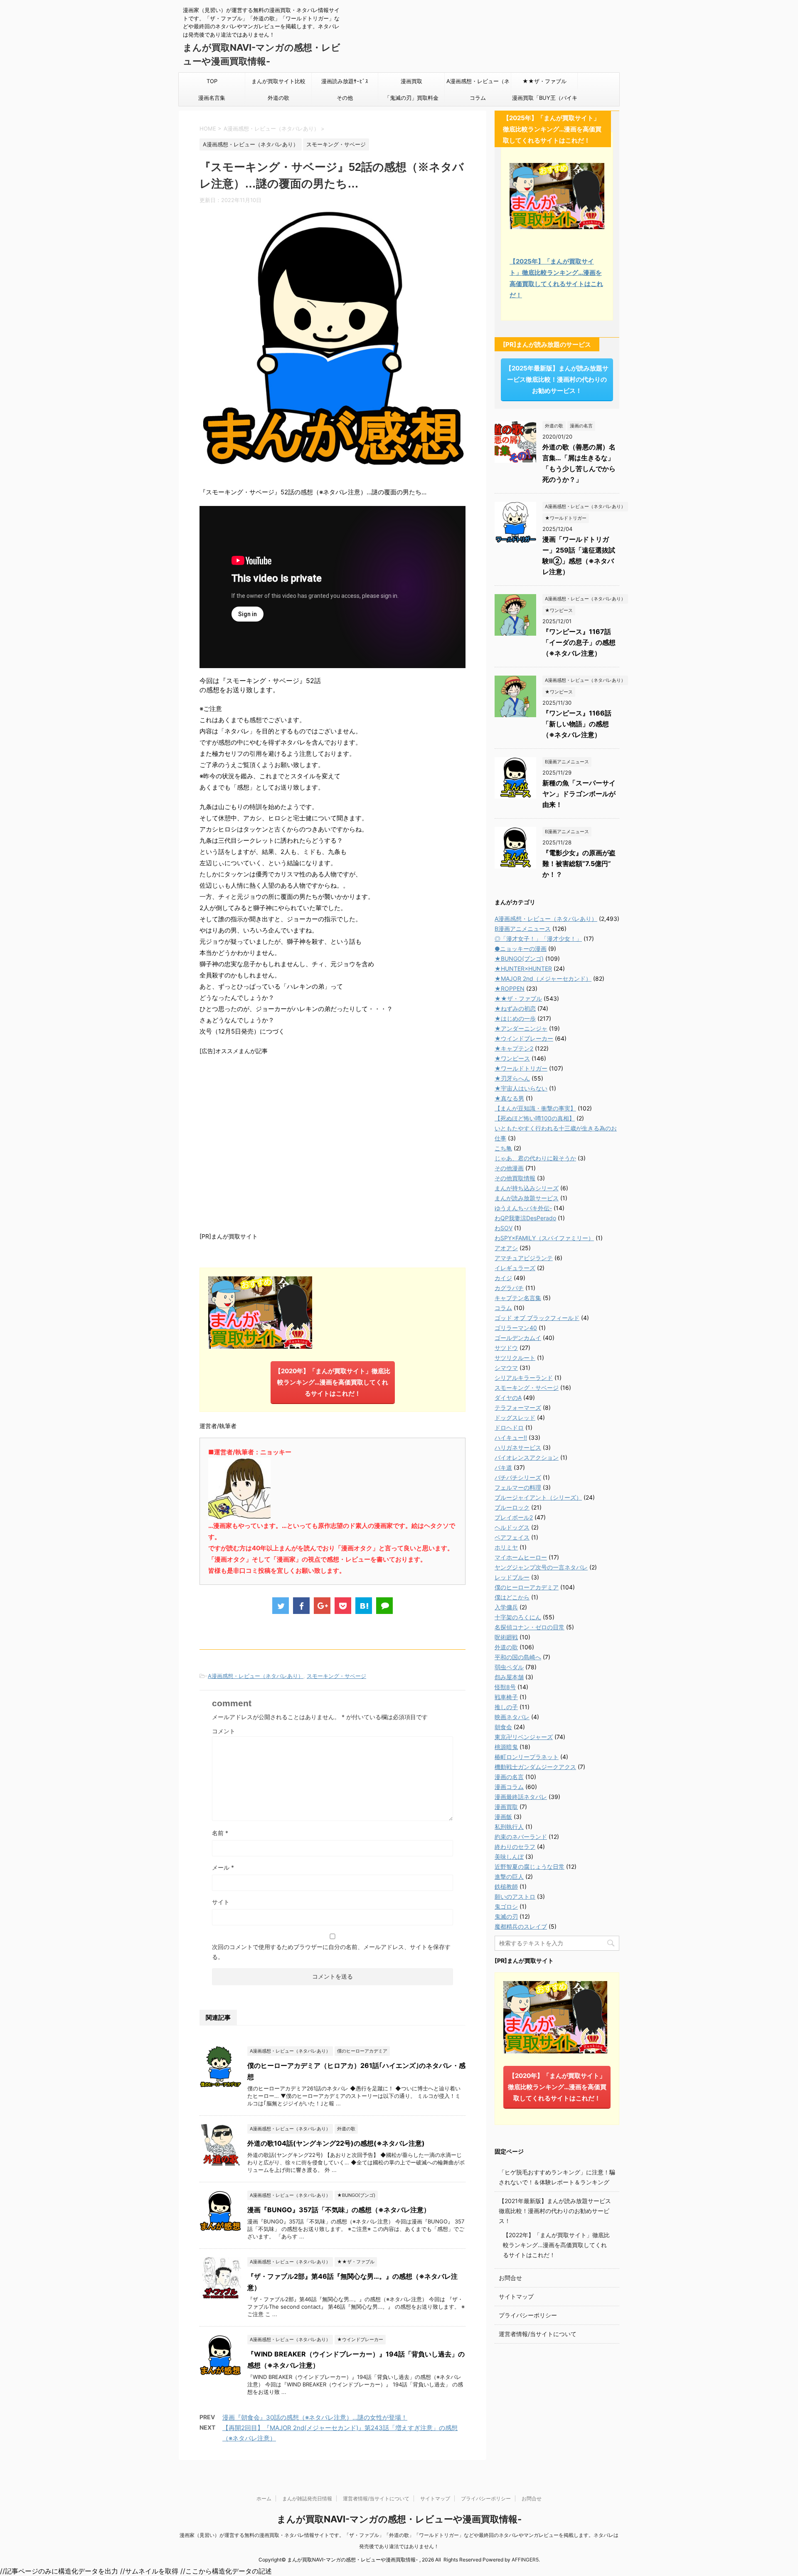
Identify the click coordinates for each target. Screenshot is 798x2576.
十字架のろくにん (518, 1617)
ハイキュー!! (511, 1437)
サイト (221, 1902)
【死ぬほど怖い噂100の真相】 (535, 1118)
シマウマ (506, 1368)
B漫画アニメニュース (523, 929)
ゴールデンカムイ (518, 1338)
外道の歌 (278, 98)
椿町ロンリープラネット (527, 1757)
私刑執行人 (509, 1827)
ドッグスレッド (515, 1418)
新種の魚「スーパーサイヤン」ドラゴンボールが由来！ (579, 794)
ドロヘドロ (509, 1427)
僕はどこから (512, 1597)
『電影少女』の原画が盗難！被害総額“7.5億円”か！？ (579, 864)
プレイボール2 (514, 1517)
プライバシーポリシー (528, 2315)
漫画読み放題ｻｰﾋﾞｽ (345, 81)
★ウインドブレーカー (524, 1038)
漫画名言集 (212, 98)
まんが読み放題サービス (527, 1198)
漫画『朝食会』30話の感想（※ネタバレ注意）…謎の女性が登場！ (315, 2417)
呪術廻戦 (506, 1637)
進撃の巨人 (509, 1876)
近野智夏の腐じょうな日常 (530, 1867)
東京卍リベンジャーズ (524, 1737)
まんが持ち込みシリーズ (527, 1188)
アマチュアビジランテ (524, 1258)
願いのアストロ (515, 1896)
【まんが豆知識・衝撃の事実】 (535, 1108)
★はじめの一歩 (515, 1018)
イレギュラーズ (515, 1268)
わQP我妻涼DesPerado (525, 1218)
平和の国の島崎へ (518, 1657)
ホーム (264, 2498)
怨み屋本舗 (509, 1677)
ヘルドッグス (512, 1527)
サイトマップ (516, 2296)
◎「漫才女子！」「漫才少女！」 (538, 939)
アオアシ (506, 1248)
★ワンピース (512, 1058)
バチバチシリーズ (518, 1477)
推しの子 (506, 1707)
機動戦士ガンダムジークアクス (535, 1767)
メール (223, 1867)
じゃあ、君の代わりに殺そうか (535, 1158)
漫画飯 (503, 1817)
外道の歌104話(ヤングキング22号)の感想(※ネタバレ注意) (336, 2143)
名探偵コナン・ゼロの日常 (530, 1627)
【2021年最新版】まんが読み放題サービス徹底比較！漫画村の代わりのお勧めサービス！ (555, 2211)
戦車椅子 (506, 1697)
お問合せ (510, 2278)
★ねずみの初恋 (515, 1008)
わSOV (504, 1228)
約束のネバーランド (521, 1837)
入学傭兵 (506, 1607)
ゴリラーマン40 (516, 1328)
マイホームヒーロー (521, 1557)
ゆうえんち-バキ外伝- (523, 1208)
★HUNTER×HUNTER (523, 968)
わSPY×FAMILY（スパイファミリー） (544, 1238)
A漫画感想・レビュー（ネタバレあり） (478, 84)
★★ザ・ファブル (544, 81)
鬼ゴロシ (506, 1906)
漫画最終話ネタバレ (521, 1797)
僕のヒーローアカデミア (527, 1587)
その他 (345, 98)
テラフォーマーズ (518, 1408)
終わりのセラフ (515, 1847)
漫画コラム (509, 1787)
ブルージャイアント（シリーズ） (538, 1497)
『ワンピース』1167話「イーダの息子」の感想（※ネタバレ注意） (579, 642)
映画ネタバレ (512, 1717)
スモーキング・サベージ (336, 1676)
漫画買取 (411, 81)
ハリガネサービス (518, 1447)
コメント (224, 1731)
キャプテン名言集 (518, 1298)
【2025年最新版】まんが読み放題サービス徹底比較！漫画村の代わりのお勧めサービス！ (557, 379)
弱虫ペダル (509, 1667)
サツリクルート (515, 1358)
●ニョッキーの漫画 (521, 949)
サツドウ (506, 1348)
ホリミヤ (506, 1547)
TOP (212, 81)
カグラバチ (509, 1288)
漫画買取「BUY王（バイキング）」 (545, 100)
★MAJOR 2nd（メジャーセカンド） (543, 978)
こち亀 (503, 1148)
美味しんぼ (509, 1857)
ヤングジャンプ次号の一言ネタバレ (541, 1567)
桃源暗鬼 (506, 1747)
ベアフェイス (512, 1537)
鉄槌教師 (506, 1886)
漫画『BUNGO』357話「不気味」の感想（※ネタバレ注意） (339, 2210)
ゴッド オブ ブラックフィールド (537, 1318)
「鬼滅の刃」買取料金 (411, 98)
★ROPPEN (510, 988)
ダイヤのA (508, 1398)
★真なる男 (509, 1098)
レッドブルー (512, 1577)
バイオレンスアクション (527, 1457)
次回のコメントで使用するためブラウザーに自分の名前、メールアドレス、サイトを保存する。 (331, 1952)
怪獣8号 (505, 1687)
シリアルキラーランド (524, 1378)
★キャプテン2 (514, 1048)
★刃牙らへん (512, 1078)
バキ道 (503, 1467)
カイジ (503, 1278)
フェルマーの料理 (518, 1487)
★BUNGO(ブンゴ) (519, 959)
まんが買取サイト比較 (278, 81)
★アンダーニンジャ (521, 1028)
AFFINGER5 (525, 2560)
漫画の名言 (509, 1777)
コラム (478, 98)
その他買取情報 (515, 1178)
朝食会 (503, 1727)
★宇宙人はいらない (521, 1088)
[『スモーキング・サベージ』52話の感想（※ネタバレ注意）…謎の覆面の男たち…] (364, 1606)
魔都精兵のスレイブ (521, 1926)
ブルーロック (512, 1507)
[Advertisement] (332, 1142)
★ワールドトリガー (521, 1068)
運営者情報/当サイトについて (538, 2334)
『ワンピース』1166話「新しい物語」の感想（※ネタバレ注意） (577, 724)
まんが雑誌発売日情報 (307, 2498)
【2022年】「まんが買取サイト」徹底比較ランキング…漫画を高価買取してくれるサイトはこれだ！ (556, 2245)
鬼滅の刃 (506, 1916)
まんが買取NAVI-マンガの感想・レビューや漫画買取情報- (399, 2519)
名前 (220, 1833)
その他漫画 (509, 1168)
